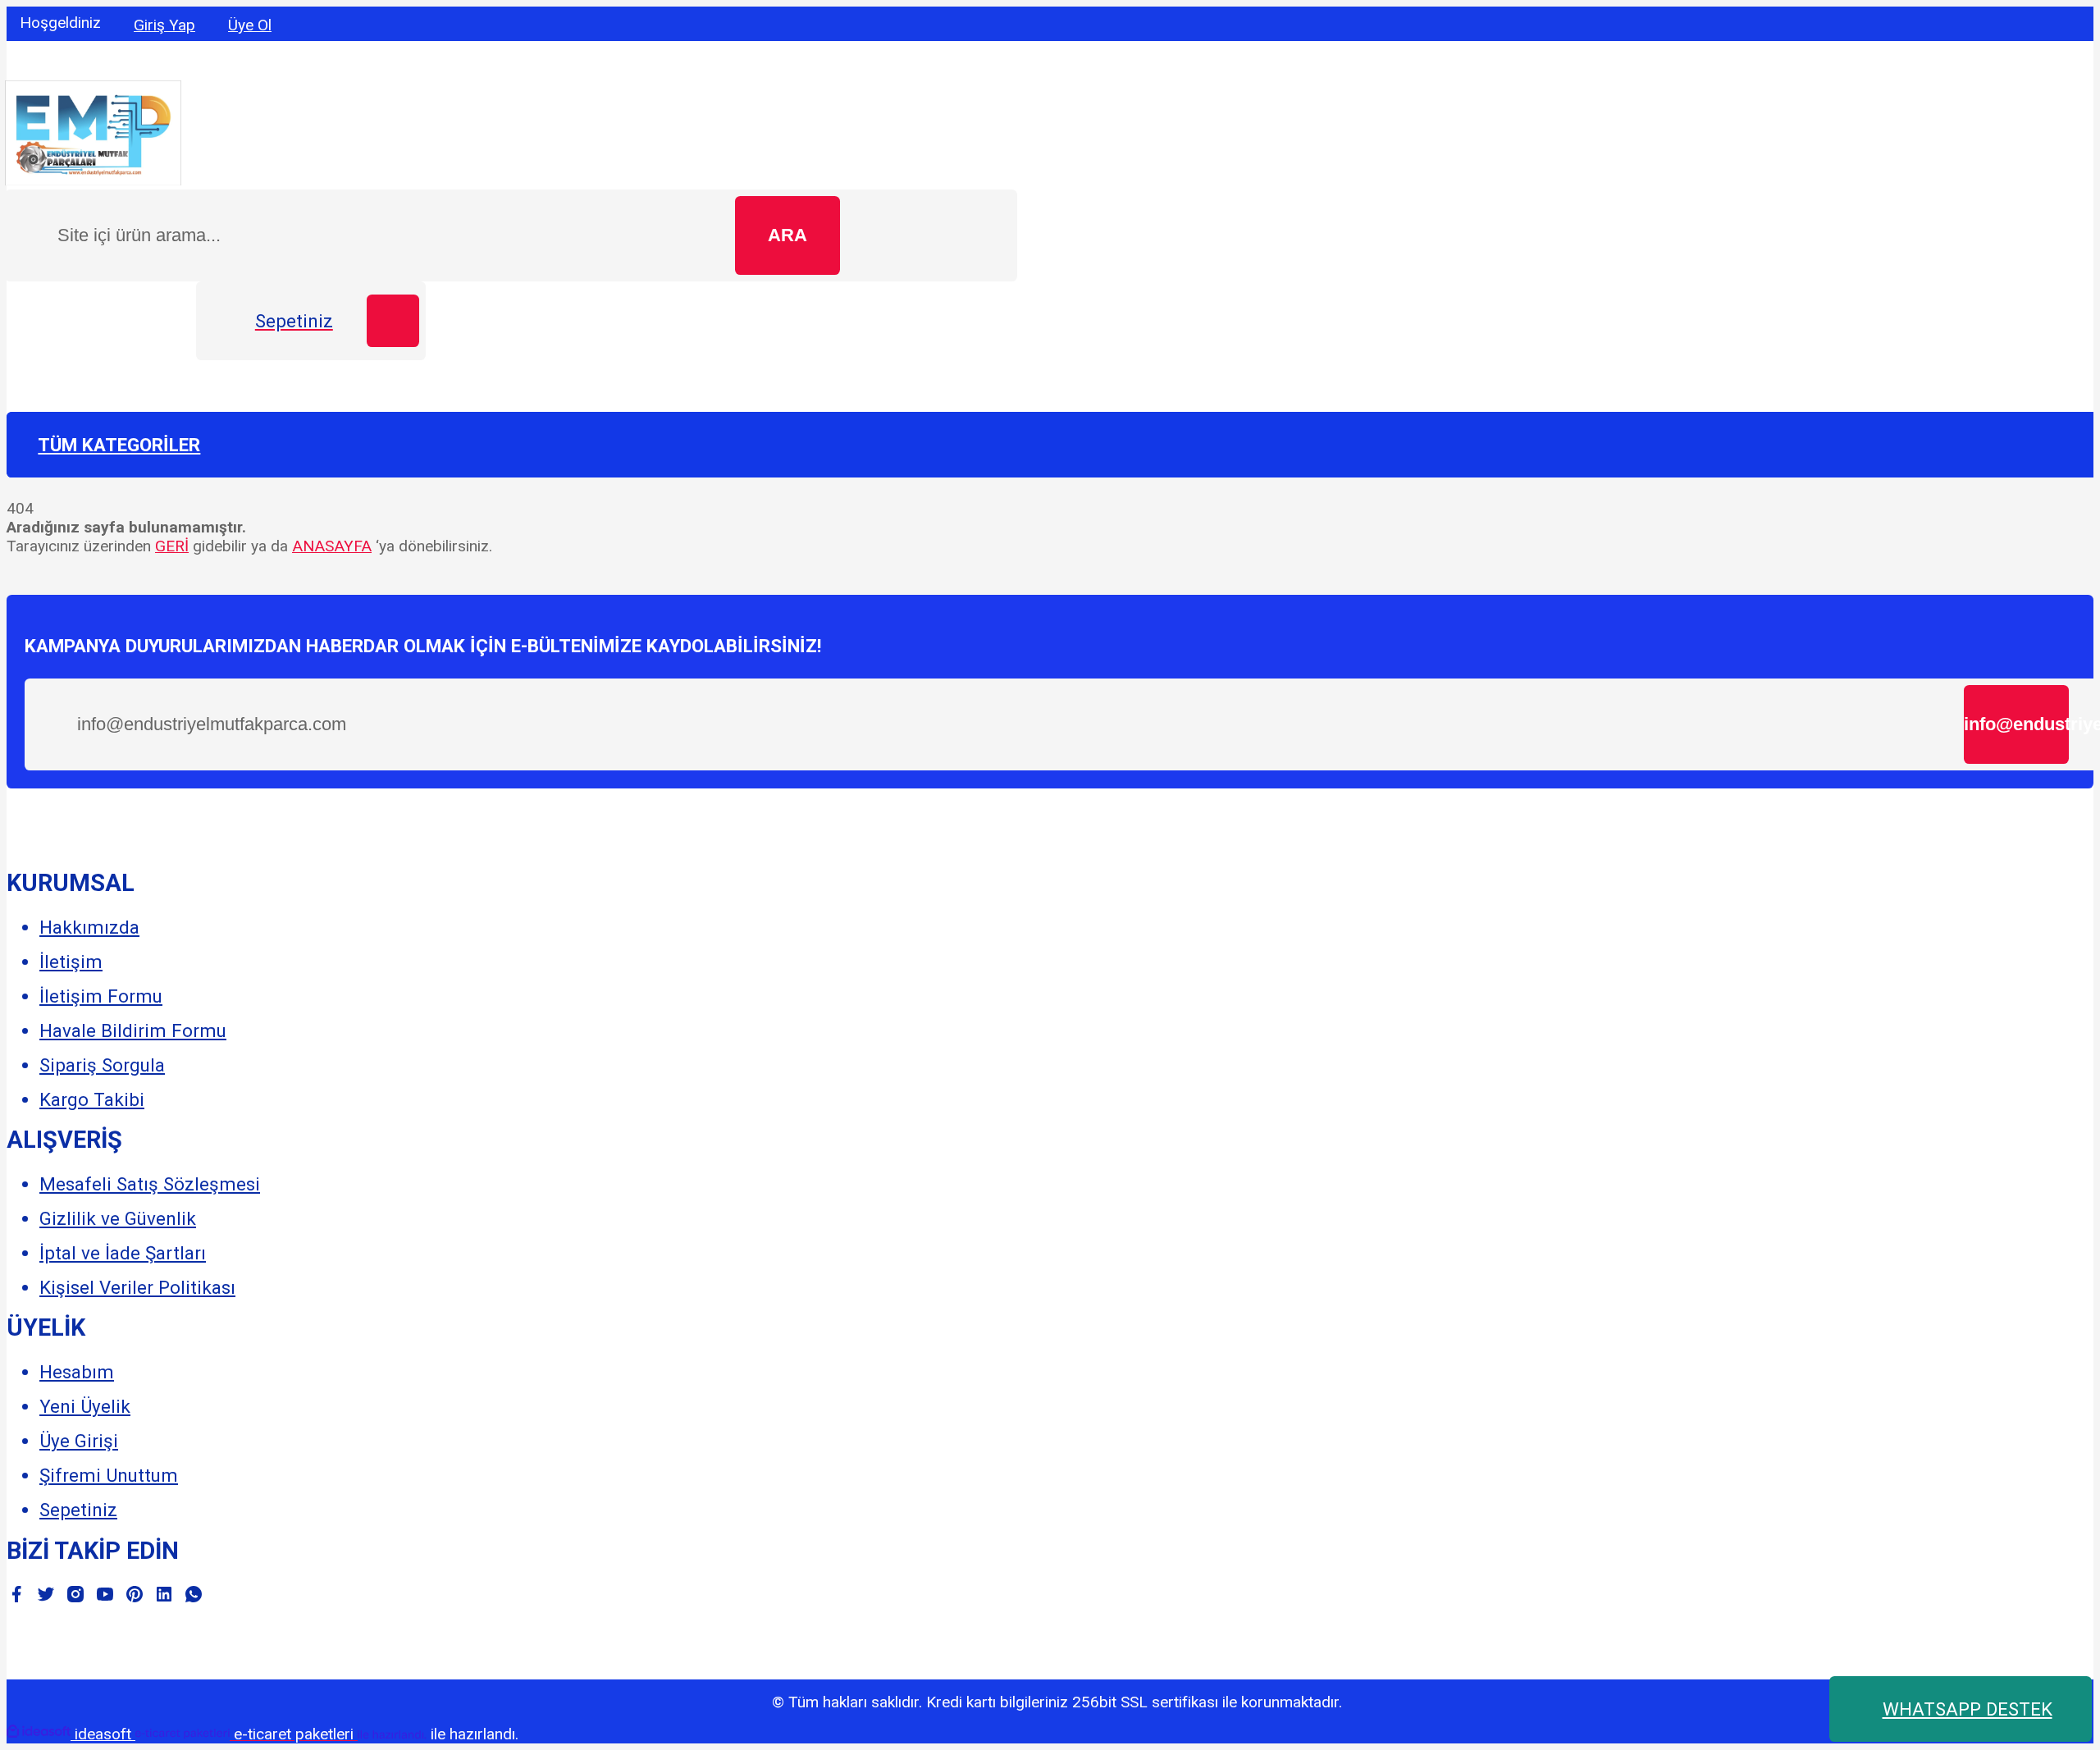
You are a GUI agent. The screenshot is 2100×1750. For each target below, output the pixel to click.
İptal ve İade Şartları (123, 1253)
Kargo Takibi (92, 1099)
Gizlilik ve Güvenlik (118, 1218)
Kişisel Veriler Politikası (137, 1287)
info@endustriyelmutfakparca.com (2016, 724)
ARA (787, 235)
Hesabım (77, 1372)
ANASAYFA (332, 546)
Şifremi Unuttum (109, 1475)
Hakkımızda (89, 927)
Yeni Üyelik (85, 1406)
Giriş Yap (164, 25)
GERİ (172, 546)
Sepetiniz (78, 1510)
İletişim (71, 962)
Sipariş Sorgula (102, 1065)
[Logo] (93, 180)
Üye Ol (250, 25)
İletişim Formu (101, 996)
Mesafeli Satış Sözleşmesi (150, 1184)
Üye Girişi (79, 1441)
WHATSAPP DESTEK (1968, 1709)
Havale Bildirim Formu (133, 1030)
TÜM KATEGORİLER (119, 445)
